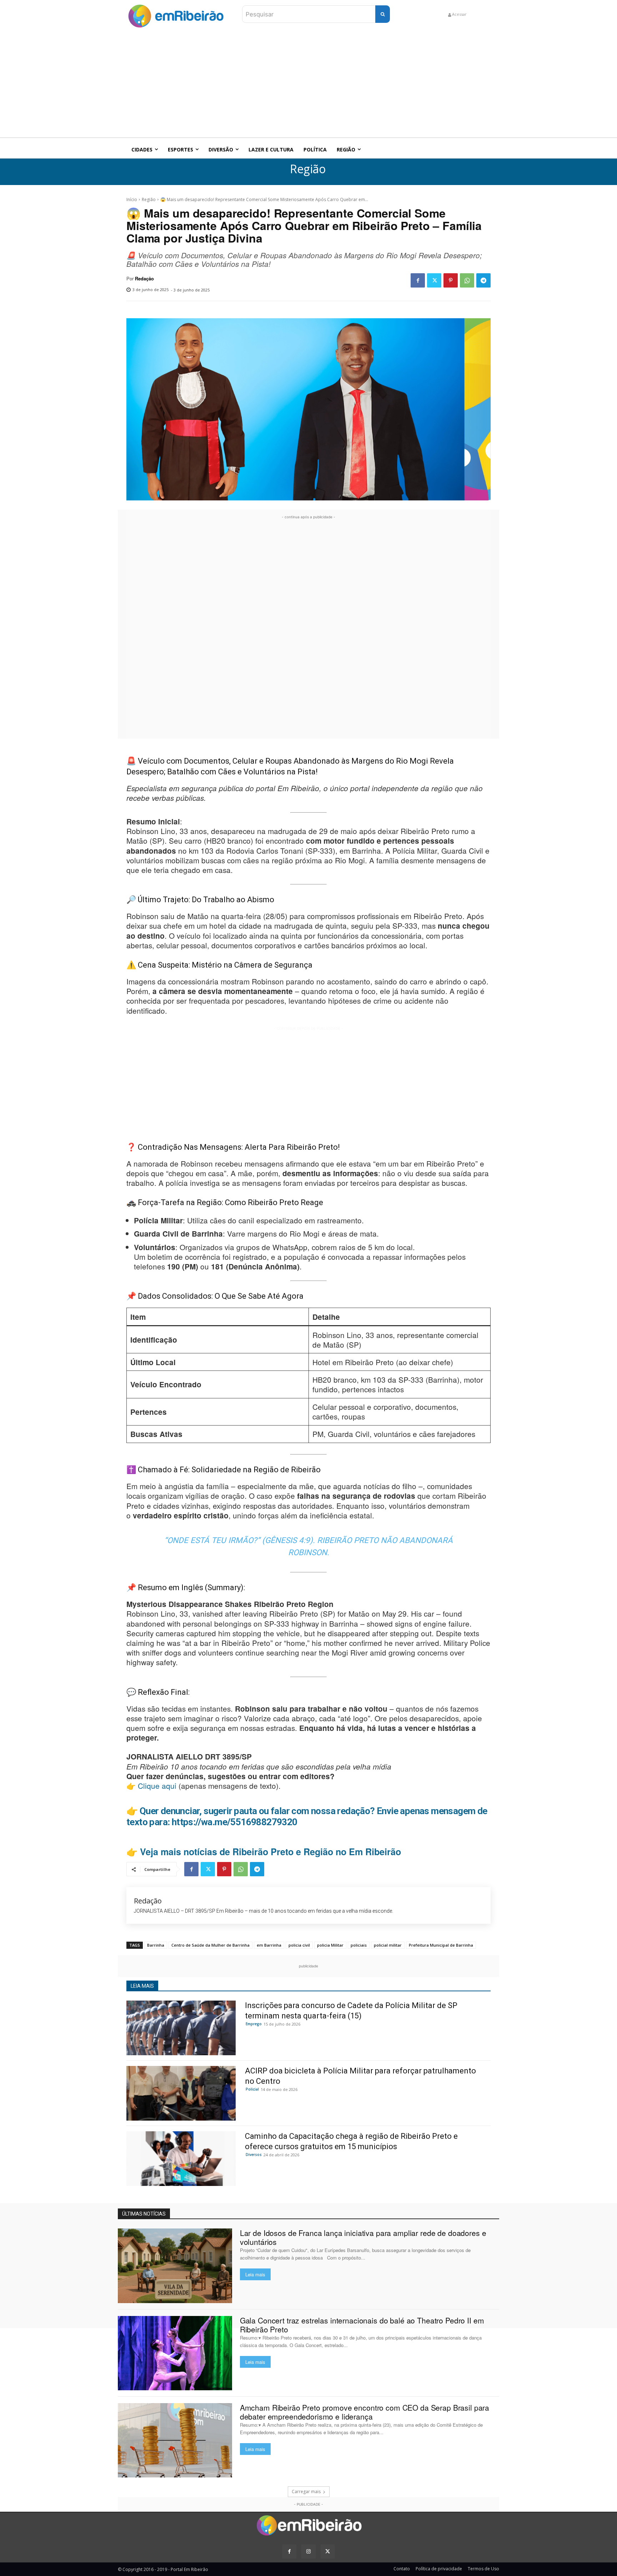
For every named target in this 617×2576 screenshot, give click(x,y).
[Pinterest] (451, 280)
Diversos (254, 2155)
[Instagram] (308, 2552)
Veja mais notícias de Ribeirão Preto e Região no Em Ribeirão (270, 1852)
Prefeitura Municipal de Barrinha (441, 1945)
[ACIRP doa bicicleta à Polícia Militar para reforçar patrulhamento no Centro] (181, 2093)
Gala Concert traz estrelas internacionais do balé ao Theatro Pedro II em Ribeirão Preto (362, 2325)
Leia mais (255, 2274)
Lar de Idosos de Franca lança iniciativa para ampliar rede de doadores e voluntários (363, 2237)
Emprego (254, 2024)
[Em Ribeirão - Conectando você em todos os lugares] (176, 14)
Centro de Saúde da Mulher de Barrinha (210, 1945)
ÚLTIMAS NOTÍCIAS (144, 2214)
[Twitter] (434, 280)
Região (308, 169)
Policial (252, 2089)
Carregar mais (306, 2492)
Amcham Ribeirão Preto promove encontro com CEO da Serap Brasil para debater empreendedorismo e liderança (365, 2412)
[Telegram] (483, 280)
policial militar (388, 1945)
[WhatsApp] (467, 280)
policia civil (299, 1945)
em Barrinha (269, 1945)
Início (132, 199)
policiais (359, 1945)
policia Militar (330, 1945)
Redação (144, 279)
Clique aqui (157, 1786)
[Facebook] (418, 280)
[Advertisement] (308, 84)
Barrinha (156, 1945)
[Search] (383, 14)
